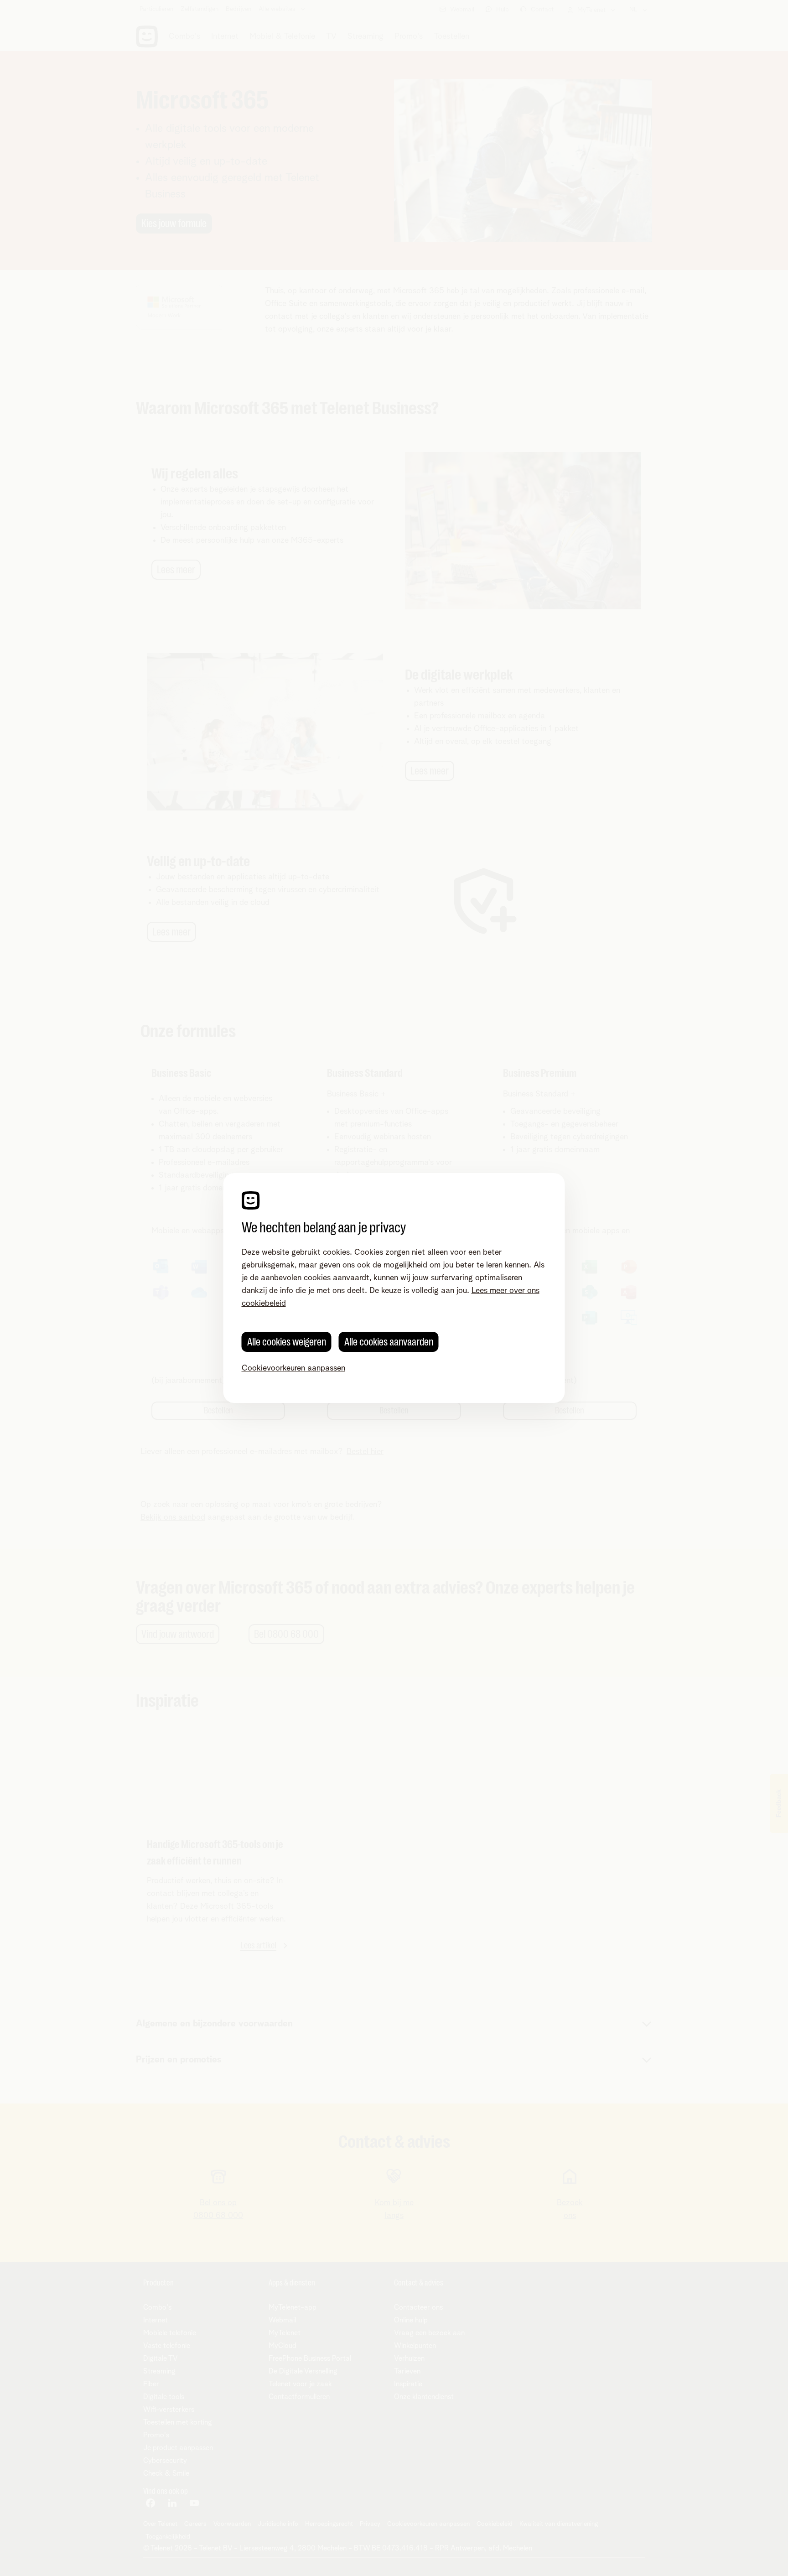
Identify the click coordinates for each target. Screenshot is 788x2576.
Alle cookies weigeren (287, 1342)
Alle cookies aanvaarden (389, 1342)
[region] (394, 1288)
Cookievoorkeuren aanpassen (293, 1368)
